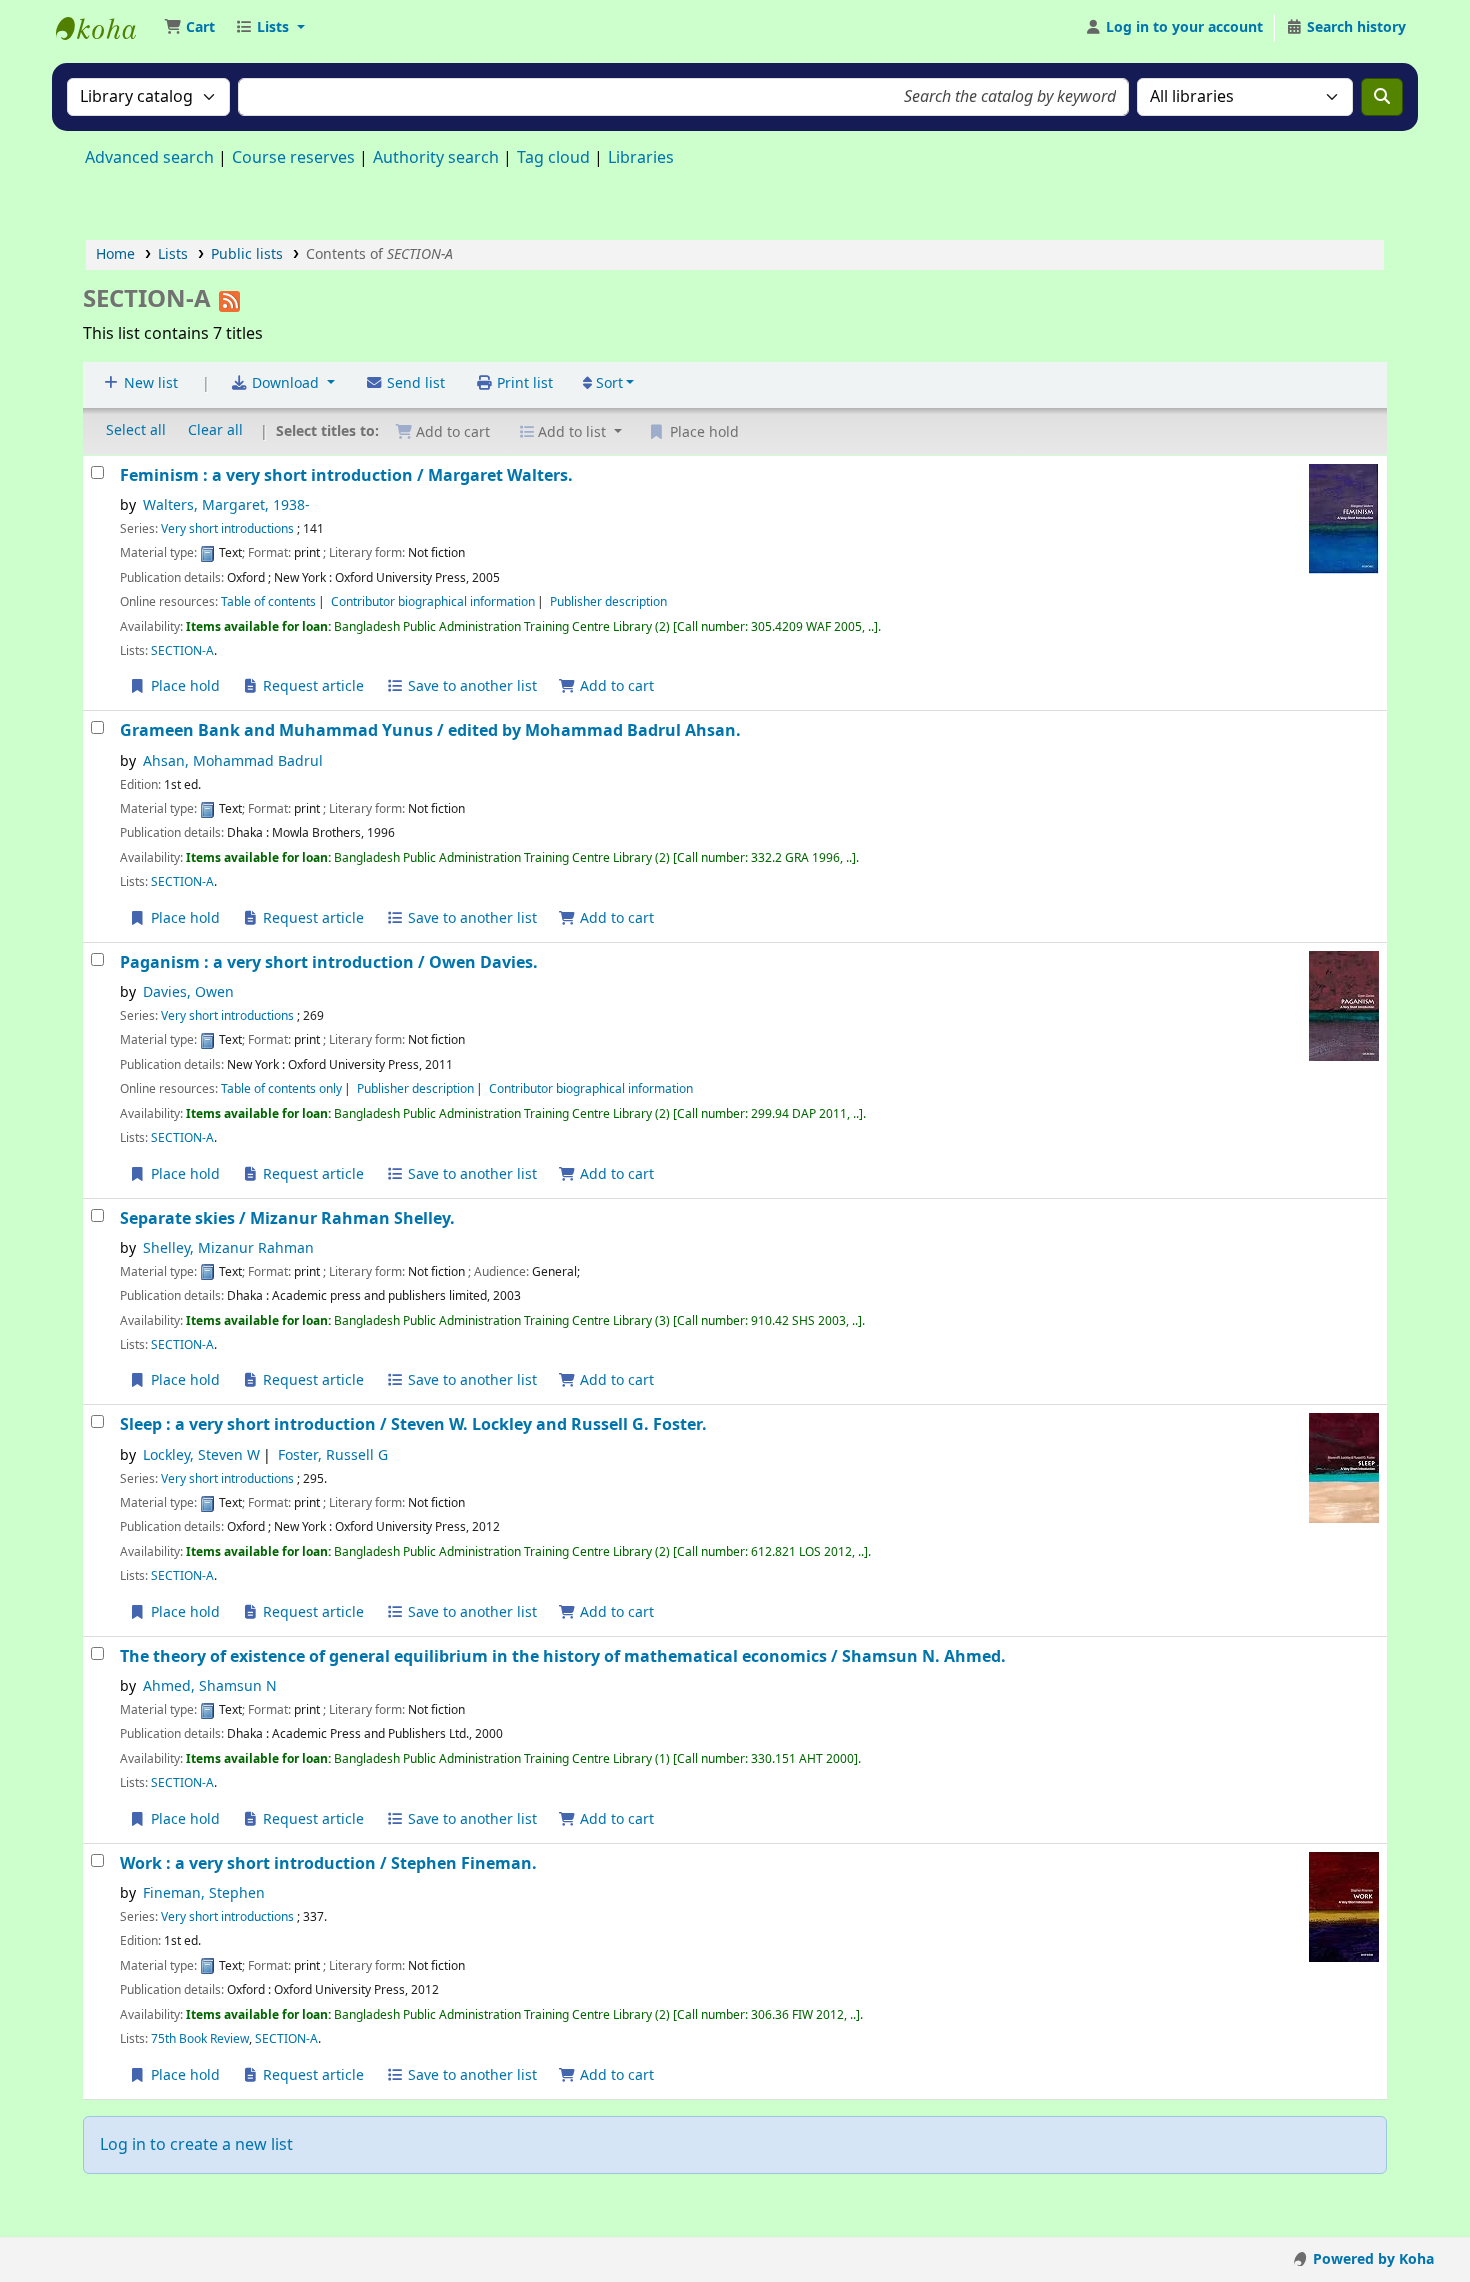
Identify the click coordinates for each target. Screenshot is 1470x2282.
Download (285, 383)
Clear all (215, 430)
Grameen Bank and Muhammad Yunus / (430, 730)
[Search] (1382, 97)
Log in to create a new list (196, 2145)
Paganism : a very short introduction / (329, 962)
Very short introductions (227, 529)
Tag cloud (553, 158)
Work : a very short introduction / (328, 1863)
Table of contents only (281, 1089)
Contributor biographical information (433, 602)
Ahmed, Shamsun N (210, 1686)
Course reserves (293, 158)
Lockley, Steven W (201, 1455)
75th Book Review (200, 2039)
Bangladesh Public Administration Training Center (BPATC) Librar (106, 28)
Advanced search (149, 158)
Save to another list (470, 686)
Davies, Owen (188, 992)
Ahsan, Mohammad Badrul (233, 761)
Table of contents (268, 602)
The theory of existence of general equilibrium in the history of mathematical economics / (563, 1656)
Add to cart (615, 686)
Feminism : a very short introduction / (346, 475)
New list (149, 383)
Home (115, 254)
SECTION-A (182, 651)
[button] (189, 28)
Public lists (247, 254)
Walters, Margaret (226, 505)
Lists (173, 254)
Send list (414, 383)
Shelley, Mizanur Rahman (228, 1248)
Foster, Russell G (333, 1455)
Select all (136, 430)
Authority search (436, 158)
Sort (607, 383)
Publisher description (608, 602)
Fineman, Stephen (204, 1893)
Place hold (183, 686)
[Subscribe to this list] (229, 299)
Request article (311, 686)
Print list (523, 383)
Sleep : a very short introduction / (413, 1424)
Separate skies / (287, 1218)
